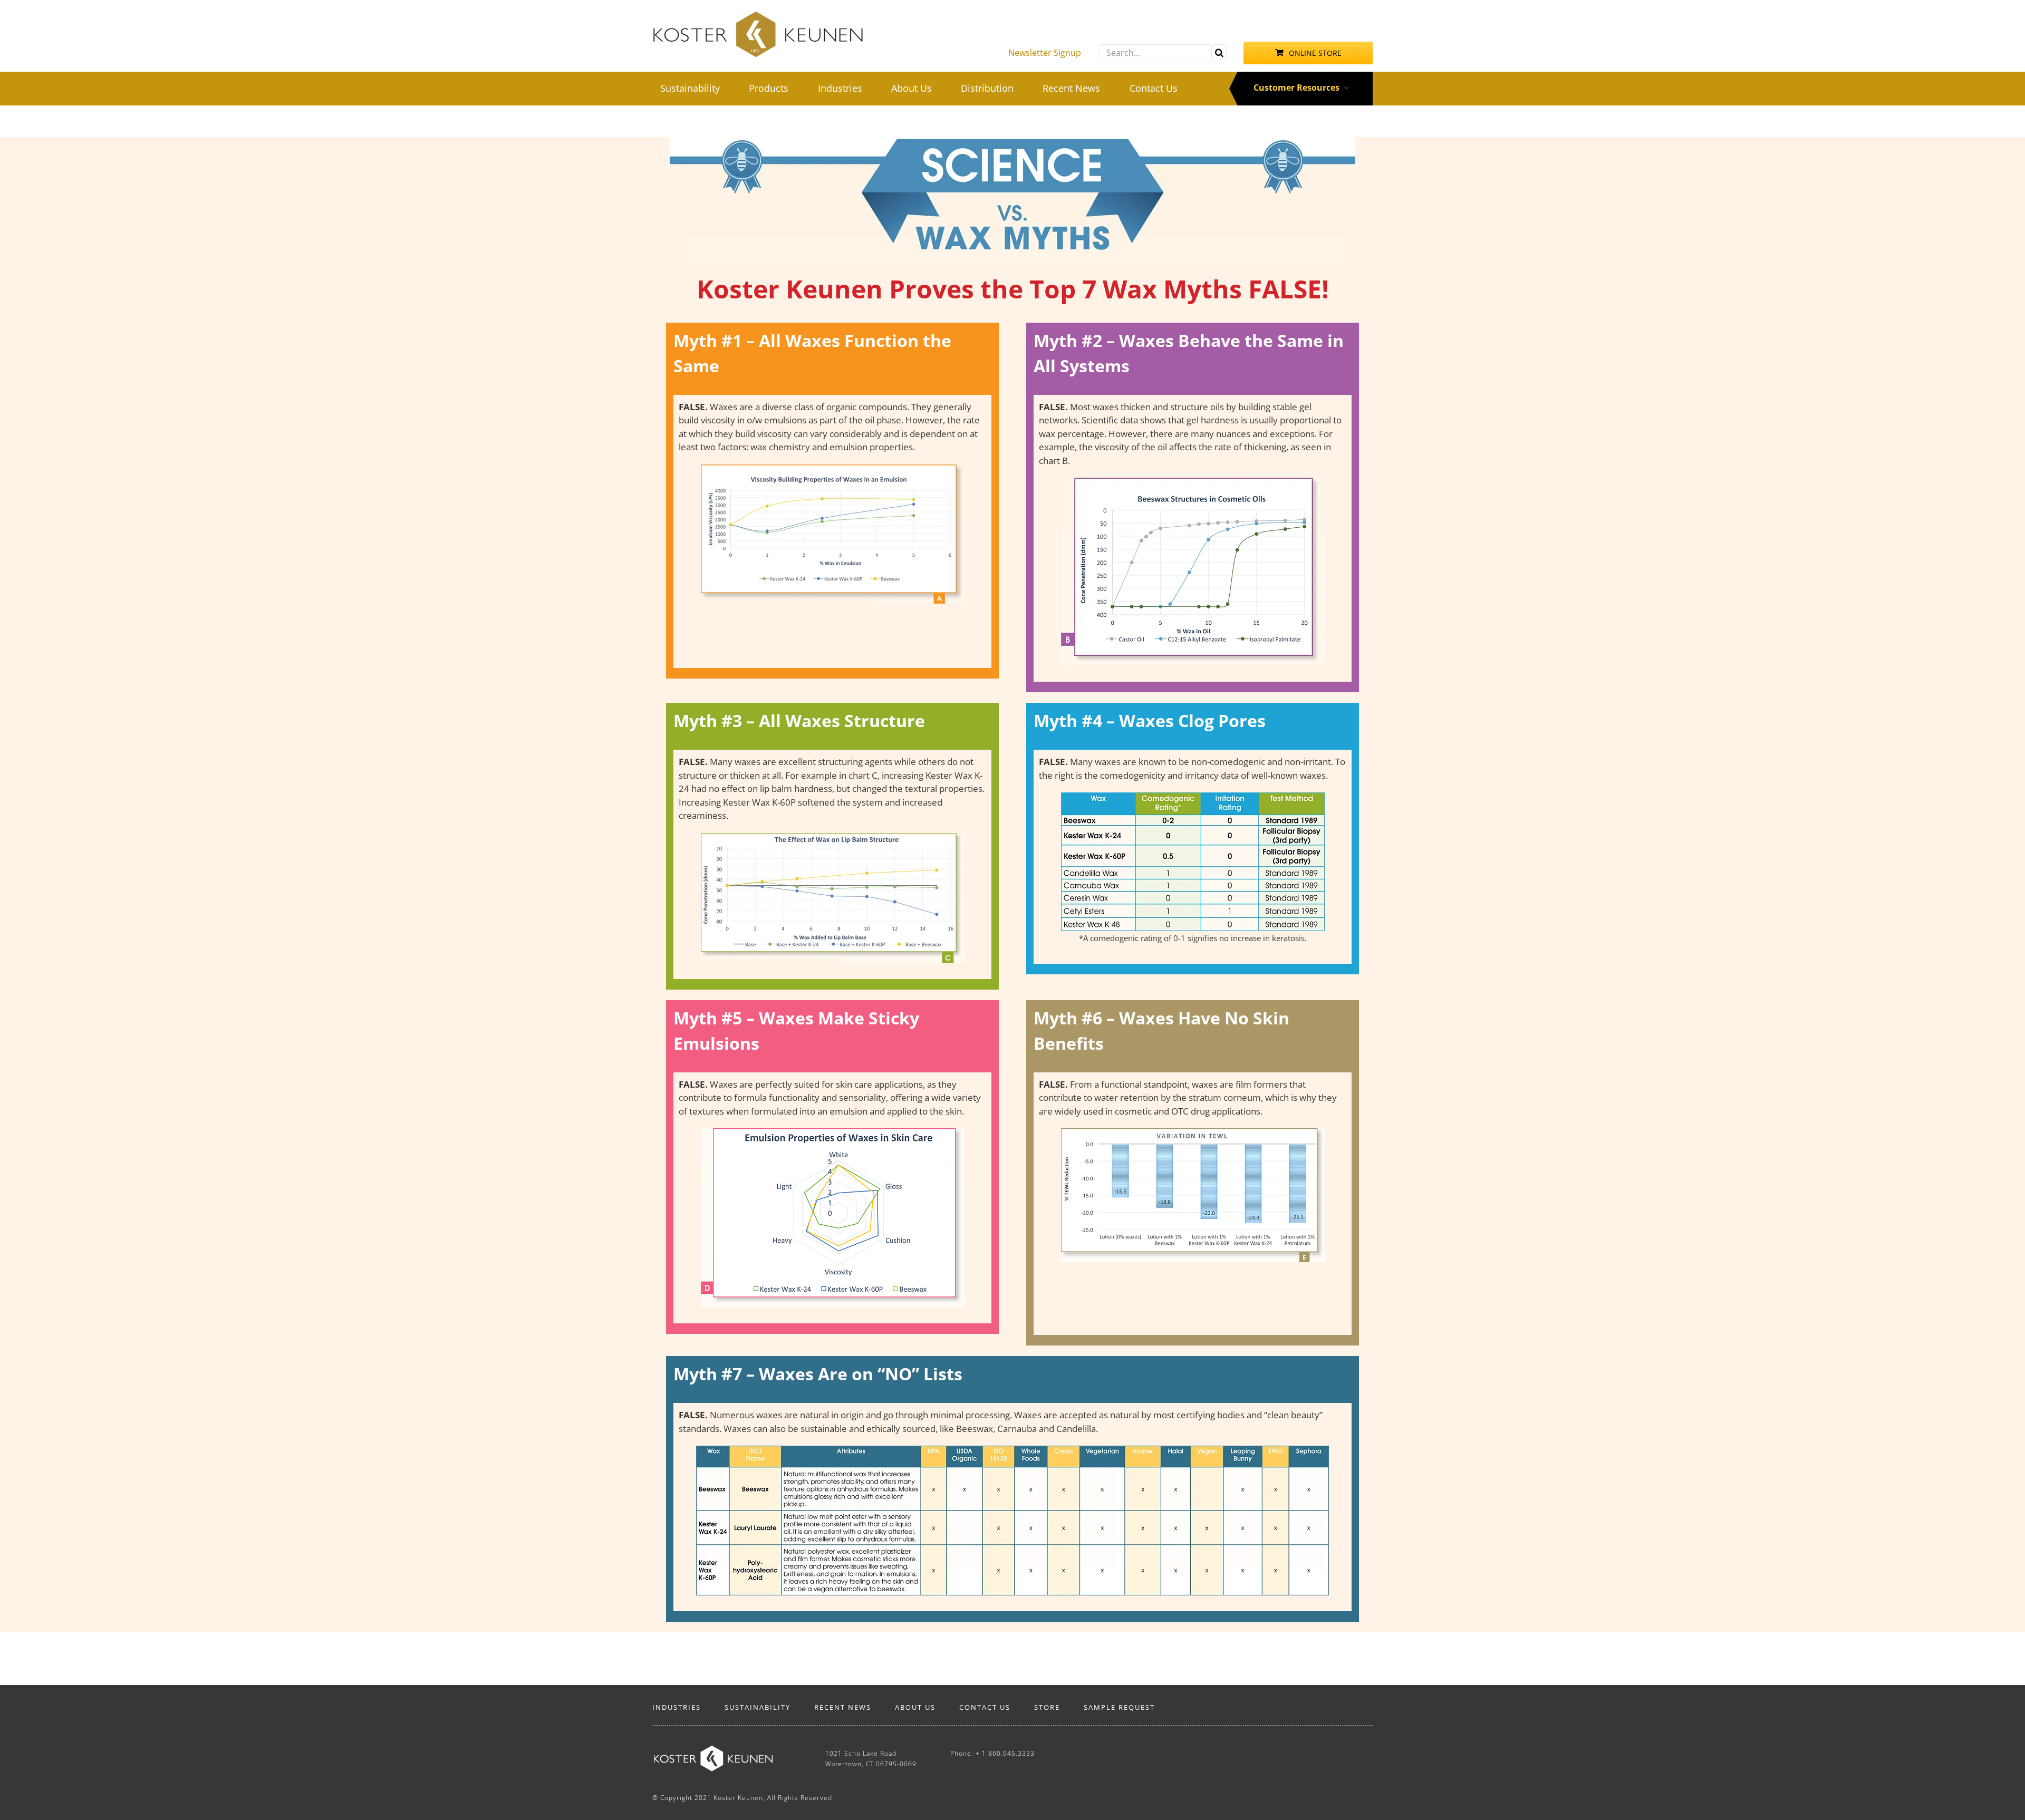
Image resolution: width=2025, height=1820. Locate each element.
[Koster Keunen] (758, 15)
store (1047, 1707)
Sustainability (758, 1707)
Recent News (843, 1707)
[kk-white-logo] (713, 1750)
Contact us (985, 1707)
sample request (1119, 1707)
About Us (915, 1707)
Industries (677, 1707)
